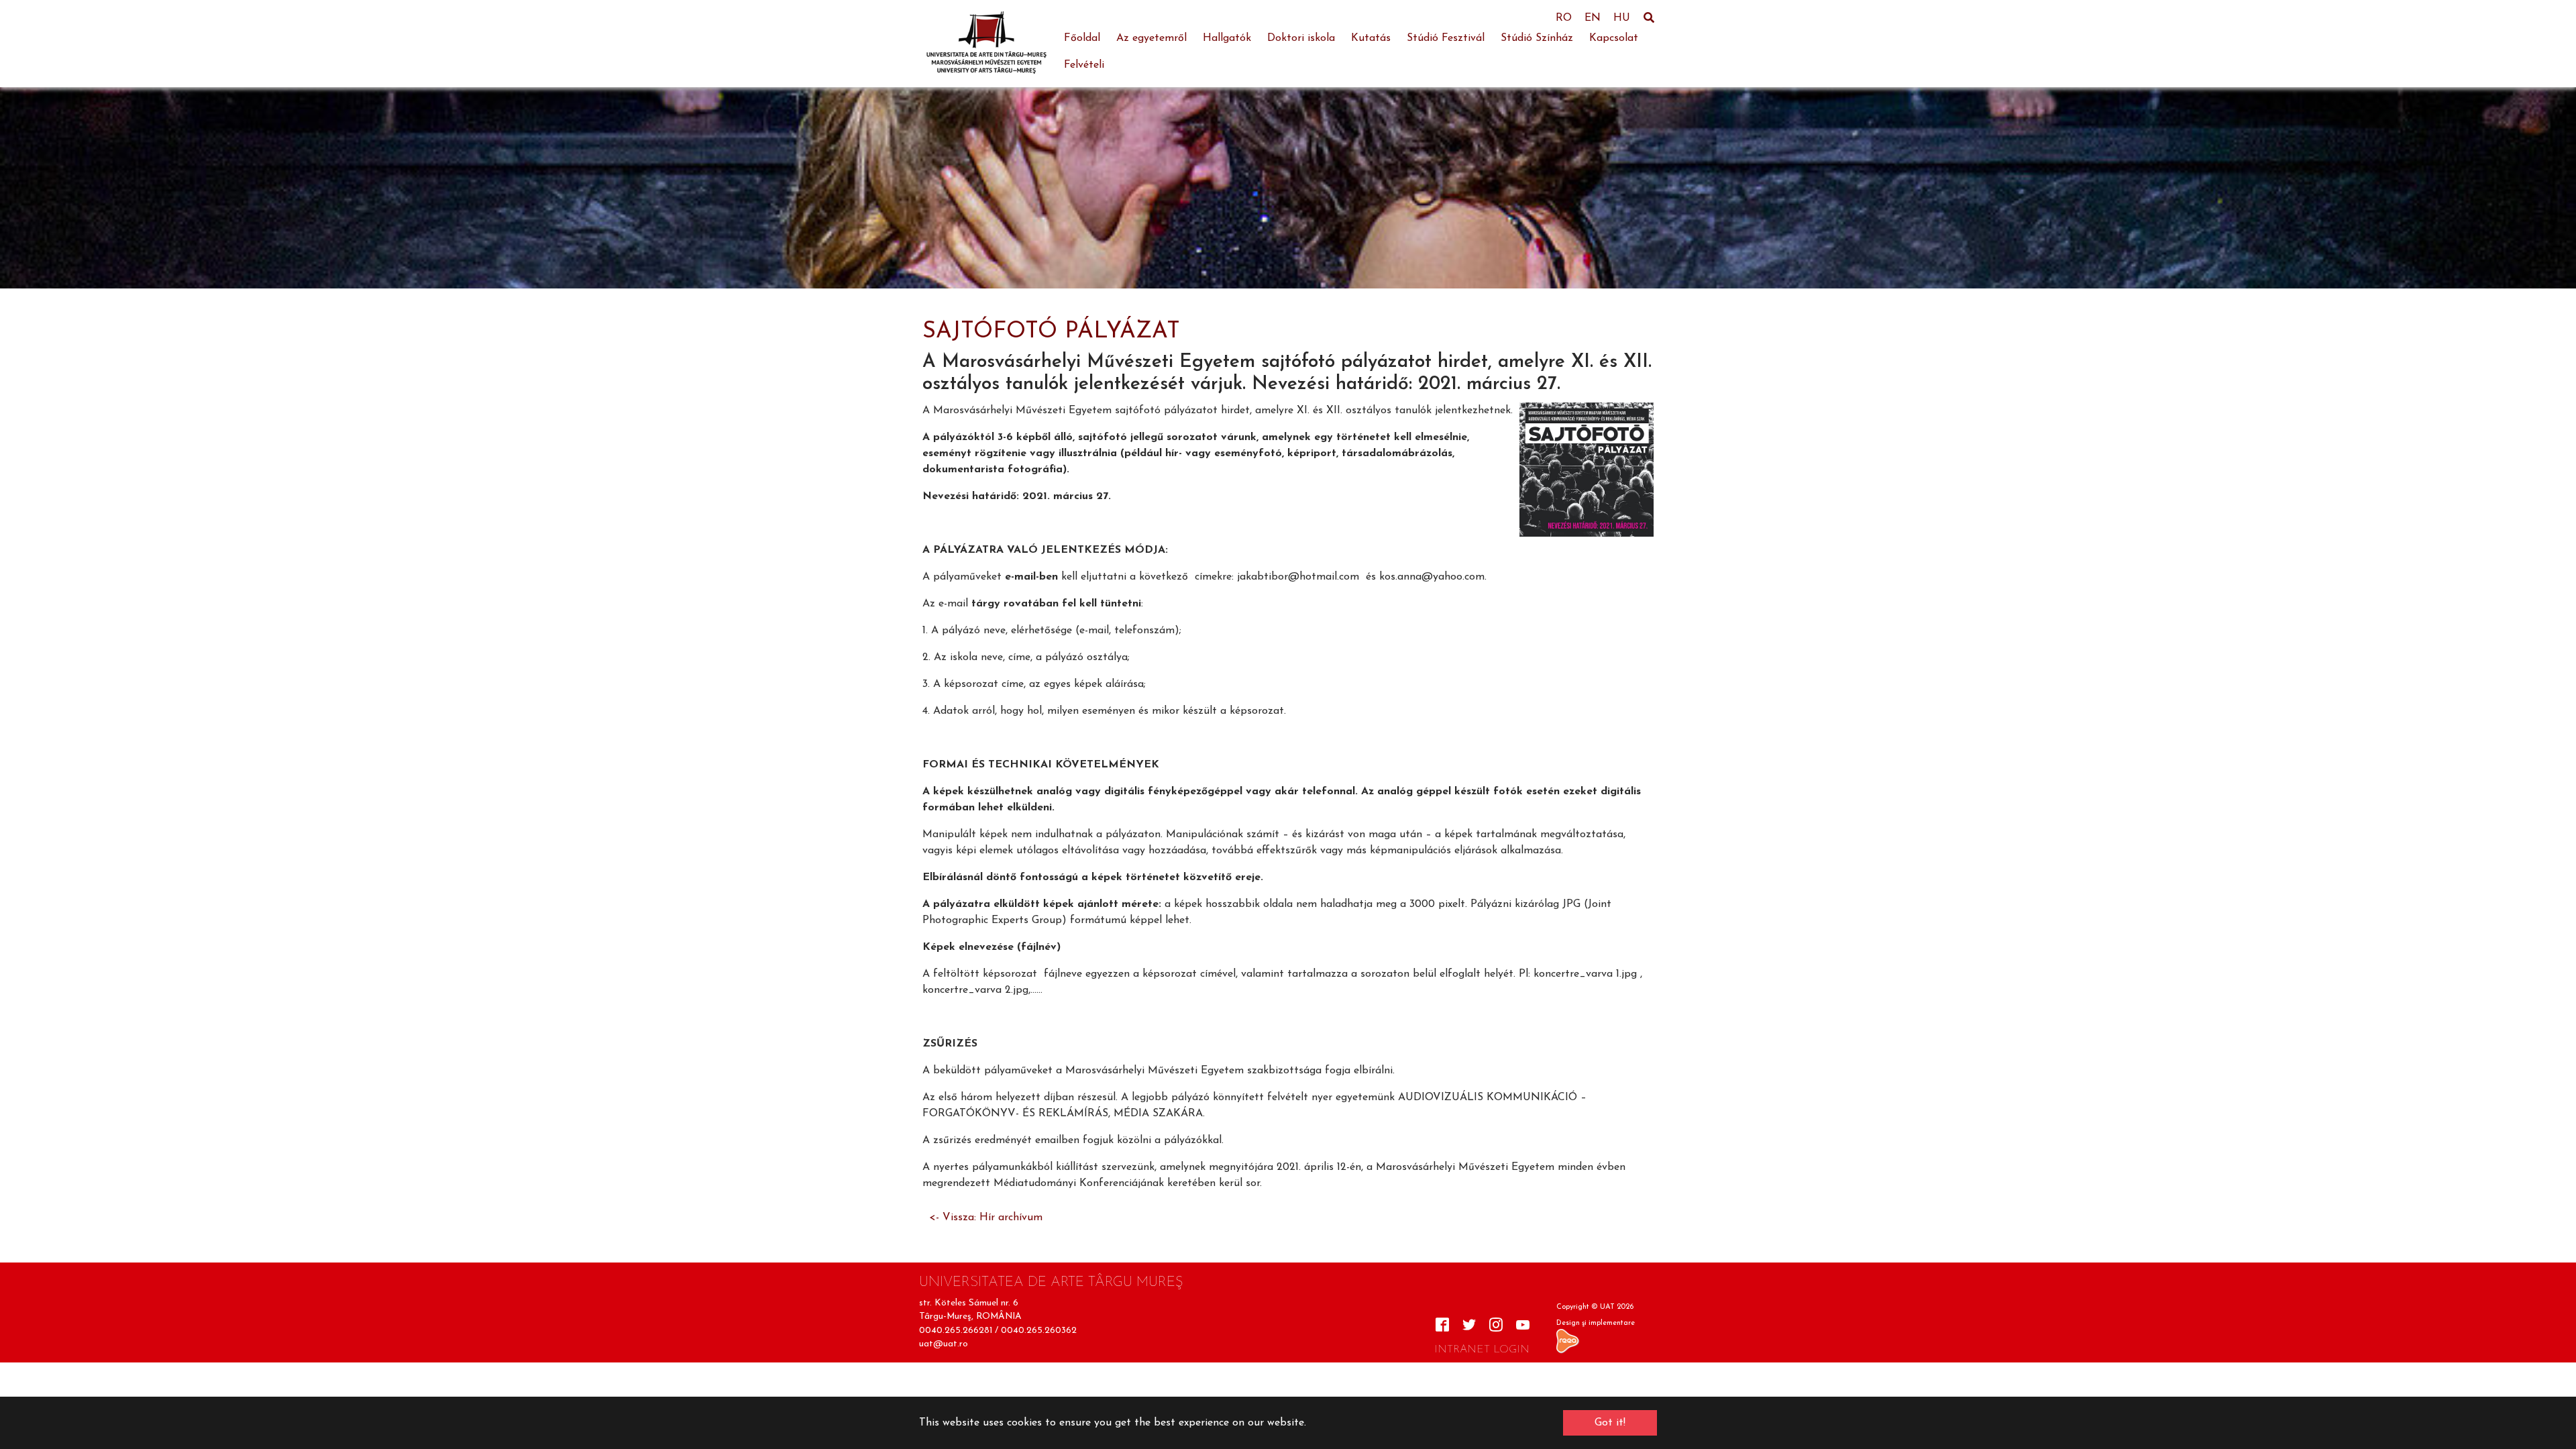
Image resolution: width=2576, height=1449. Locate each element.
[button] (34, 188)
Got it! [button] (1610, 1423)
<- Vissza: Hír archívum (986, 1218)
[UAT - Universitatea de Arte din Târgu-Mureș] (986, 44)
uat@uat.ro (944, 1344)
